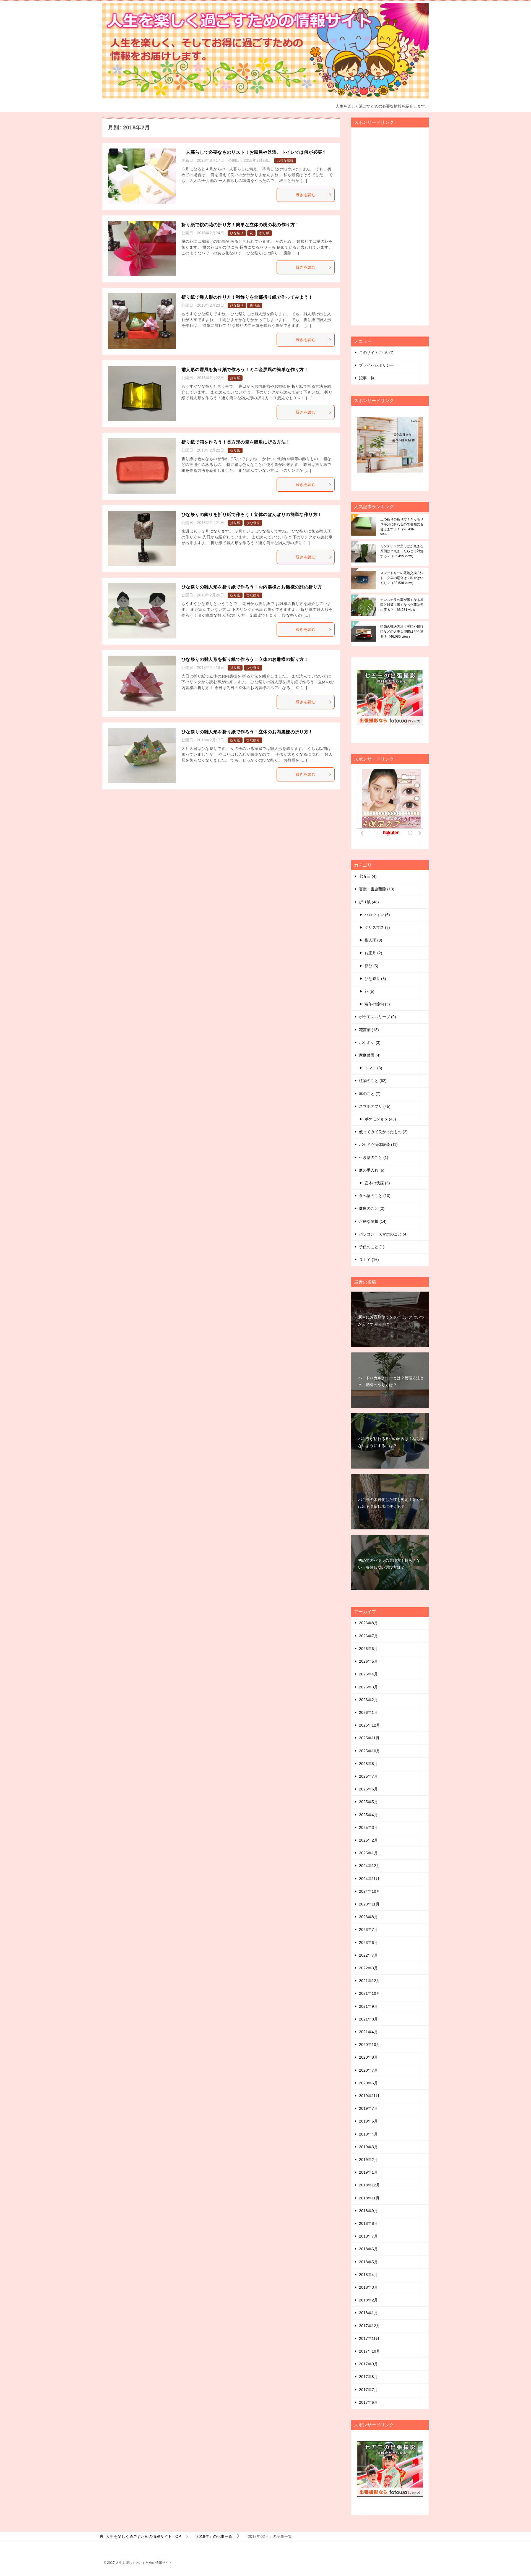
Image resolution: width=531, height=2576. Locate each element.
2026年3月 (368, 1687)
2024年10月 (369, 1891)
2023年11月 (369, 1904)
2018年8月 (368, 2223)
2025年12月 (369, 1725)
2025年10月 (369, 1751)
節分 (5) (371, 966)
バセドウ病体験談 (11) (378, 1144)
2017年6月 (368, 2402)
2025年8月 (368, 1764)
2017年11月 (369, 2338)
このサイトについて (376, 353)
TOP (143, 2536)
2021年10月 (369, 1993)
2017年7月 (368, 2390)
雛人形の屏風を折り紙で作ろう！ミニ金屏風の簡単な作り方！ (245, 370)
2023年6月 (368, 1943)
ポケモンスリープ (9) (378, 1017)
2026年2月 (368, 1700)
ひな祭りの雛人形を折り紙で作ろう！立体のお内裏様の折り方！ (247, 732)
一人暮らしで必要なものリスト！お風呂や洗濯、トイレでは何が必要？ (254, 152)
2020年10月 (369, 2045)
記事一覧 (367, 378)
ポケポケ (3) (370, 1042)
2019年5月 (368, 2121)
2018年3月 (368, 2287)
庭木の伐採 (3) (377, 1183)
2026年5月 (368, 1661)
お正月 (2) (373, 953)
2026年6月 (368, 1649)
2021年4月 (368, 2032)
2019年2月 (368, 2160)
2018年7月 (368, 2236)
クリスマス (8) (377, 927)
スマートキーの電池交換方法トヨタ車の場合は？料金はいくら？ (402, 578)
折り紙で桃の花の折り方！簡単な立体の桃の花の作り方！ (240, 225)
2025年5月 (368, 1802)
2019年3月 (368, 2147)
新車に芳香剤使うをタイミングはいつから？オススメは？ (391, 1320)
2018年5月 (368, 2262)
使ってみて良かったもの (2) (383, 1132)
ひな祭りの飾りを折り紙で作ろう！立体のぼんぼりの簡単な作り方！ (252, 514)
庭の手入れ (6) (372, 1170)
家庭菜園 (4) (370, 1055)
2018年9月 (368, 2211)
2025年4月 (368, 1815)
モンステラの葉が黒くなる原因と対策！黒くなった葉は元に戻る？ (402, 605)
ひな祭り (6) (375, 979)
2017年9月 (368, 2364)
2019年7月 (368, 2108)
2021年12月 (369, 1981)
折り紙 (264, 233)
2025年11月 (369, 1738)
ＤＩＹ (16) (369, 1260)
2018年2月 (368, 2300)
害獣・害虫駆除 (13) (377, 889)
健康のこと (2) (372, 1208)
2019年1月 (368, 2172)
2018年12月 (369, 2185)
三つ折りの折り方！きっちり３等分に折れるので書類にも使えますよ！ (402, 527)
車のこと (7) (370, 1094)
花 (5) (369, 991)
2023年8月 (368, 1917)
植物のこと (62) (373, 1081)
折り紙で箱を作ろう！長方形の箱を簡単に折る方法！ (236, 442)
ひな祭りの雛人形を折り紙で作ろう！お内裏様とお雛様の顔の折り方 (252, 587)
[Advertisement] (398, 229)
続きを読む (306, 195)
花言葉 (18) (369, 1030)
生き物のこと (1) (374, 1157)
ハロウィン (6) (377, 915)
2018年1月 (368, 2313)
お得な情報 (285, 161)
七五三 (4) (368, 876)
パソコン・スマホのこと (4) (383, 1234)
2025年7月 (368, 1776)
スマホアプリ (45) (375, 1106)
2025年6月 (368, 1789)
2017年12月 (369, 2326)
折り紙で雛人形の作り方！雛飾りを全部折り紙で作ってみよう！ (247, 297)
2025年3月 (368, 1827)
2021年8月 (368, 2019)
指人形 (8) (373, 940)
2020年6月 (368, 2083)
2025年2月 (368, 1840)
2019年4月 (368, 2134)
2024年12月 (369, 1866)
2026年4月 (368, 1674)
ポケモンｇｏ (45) (380, 1119)
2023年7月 (368, 1930)
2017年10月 (369, 2351)
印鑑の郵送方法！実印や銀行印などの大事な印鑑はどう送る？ (402, 632)
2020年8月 (368, 2057)
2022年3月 (368, 1968)
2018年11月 (369, 2198)
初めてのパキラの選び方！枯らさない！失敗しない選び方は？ (389, 1564)
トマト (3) (373, 1068)
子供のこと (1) (372, 1247)
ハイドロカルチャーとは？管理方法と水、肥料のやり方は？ (391, 1381)
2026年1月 (368, 1712)
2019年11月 (369, 2096)
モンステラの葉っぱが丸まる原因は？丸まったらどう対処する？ (402, 551)
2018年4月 (368, 2275)
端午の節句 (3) (377, 1004)
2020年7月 (368, 2070)
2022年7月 (368, 1955)
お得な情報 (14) (373, 1221)
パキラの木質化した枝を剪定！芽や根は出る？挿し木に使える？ (391, 1503)
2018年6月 (368, 2249)
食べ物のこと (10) (375, 1196)
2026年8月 (368, 1623)
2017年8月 (368, 2377)
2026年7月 (368, 1636)
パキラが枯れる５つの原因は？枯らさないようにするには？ (391, 1442)
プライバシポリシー (376, 365)
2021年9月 (368, 2006)
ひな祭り (237, 233)
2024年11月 (369, 1879)
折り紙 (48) (369, 902)
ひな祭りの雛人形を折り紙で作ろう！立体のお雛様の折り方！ (245, 659)
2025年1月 (368, 1853)
